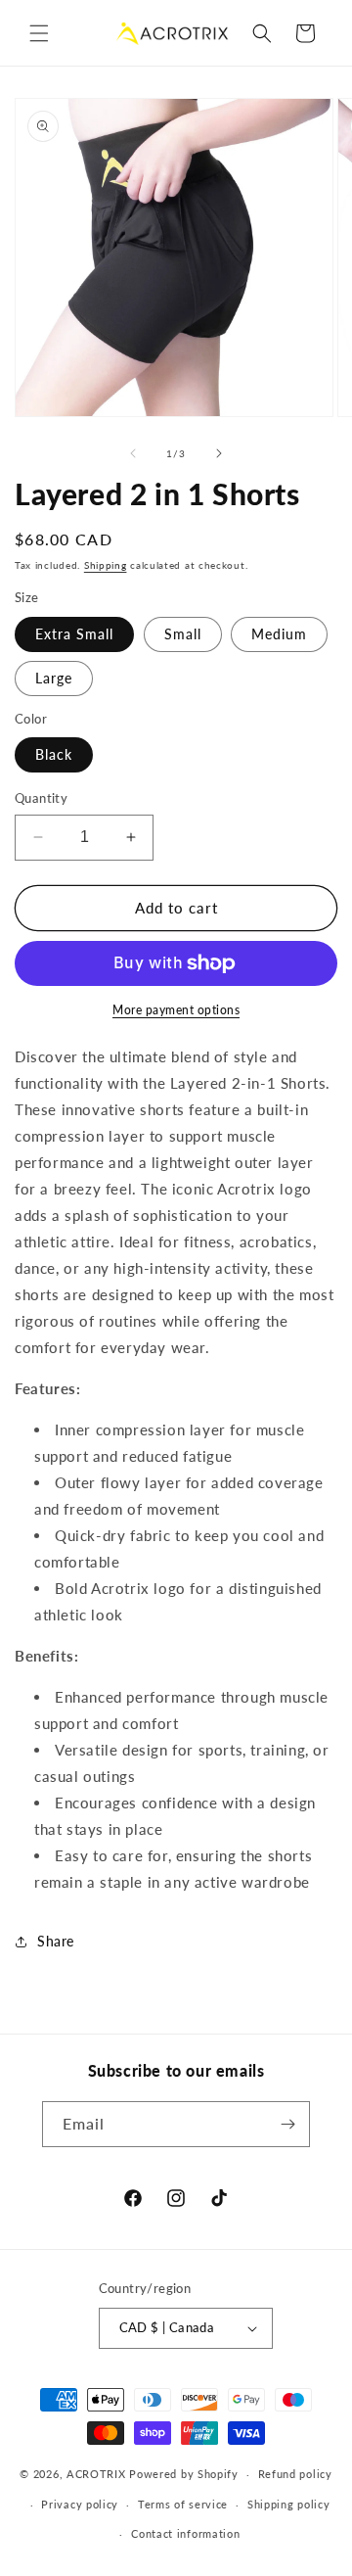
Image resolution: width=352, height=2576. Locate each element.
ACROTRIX (96, 2474)
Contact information (185, 2533)
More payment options (176, 1010)
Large (54, 678)
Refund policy (295, 2474)
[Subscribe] (287, 2124)
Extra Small (74, 634)
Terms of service (183, 2504)
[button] (39, 33)
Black (54, 754)
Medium (279, 634)
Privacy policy (80, 2504)
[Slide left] (133, 453)
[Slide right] (219, 453)
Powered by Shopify (184, 2474)
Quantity (41, 798)
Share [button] (56, 1941)
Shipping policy (289, 2504)
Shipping (106, 565)
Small (183, 634)
